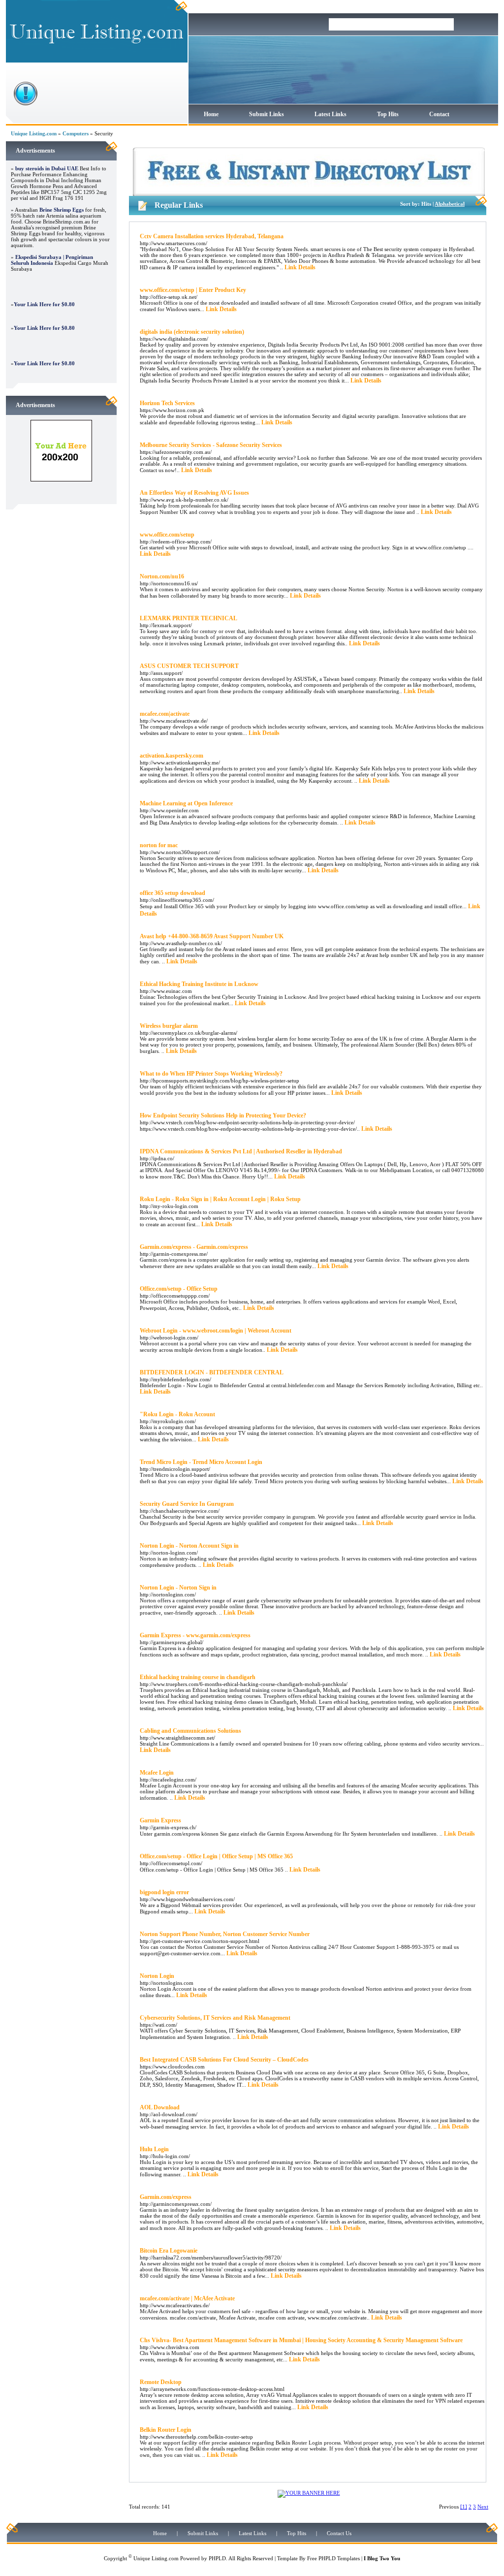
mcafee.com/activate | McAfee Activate (187, 2298)
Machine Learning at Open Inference (186, 803)
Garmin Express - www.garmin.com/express (195, 1635)
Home (211, 114)
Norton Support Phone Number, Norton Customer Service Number (225, 1934)
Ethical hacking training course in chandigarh (198, 1677)
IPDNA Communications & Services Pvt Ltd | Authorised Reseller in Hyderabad (241, 1151)
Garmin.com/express (166, 2197)
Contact (439, 114)
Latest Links (331, 114)
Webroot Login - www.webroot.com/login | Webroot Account (216, 1331)
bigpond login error (164, 1892)
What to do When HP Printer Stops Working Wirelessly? (211, 1074)
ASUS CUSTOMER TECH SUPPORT (189, 666)
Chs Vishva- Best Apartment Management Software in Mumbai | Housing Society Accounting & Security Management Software (301, 2340)
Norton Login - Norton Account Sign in (189, 1546)
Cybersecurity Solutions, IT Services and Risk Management (215, 2018)
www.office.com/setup (167, 535)
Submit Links (267, 114)
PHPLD (217, 2558)
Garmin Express (160, 1820)
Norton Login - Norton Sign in (178, 1588)
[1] (464, 2507)
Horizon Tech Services (167, 403)
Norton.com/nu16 (162, 576)
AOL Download (160, 2107)
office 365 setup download (173, 893)
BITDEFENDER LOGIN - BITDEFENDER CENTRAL (212, 1372)
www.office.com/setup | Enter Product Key (193, 290)
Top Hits (388, 114)
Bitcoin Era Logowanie (169, 2251)
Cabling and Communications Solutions (190, 1731)
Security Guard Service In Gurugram (187, 1504)
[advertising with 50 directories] (61, 479)
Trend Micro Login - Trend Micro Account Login (201, 1462)
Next (483, 2507)
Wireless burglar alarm (169, 1026)
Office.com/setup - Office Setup (179, 1289)
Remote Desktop (161, 2382)
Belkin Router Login (166, 2430)
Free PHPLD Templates (333, 2558)
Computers (76, 133)
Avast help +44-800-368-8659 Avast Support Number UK (212, 936)
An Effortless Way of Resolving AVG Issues (194, 493)
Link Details (300, 267)
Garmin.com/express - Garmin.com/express (194, 1247)
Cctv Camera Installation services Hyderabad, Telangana (212, 236)
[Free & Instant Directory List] (309, 194)
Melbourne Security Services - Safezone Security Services (211, 445)
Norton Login (157, 1976)
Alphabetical (450, 204)
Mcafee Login (157, 1773)
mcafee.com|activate (165, 714)
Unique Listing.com (34, 133)
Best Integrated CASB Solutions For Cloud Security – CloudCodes (224, 2060)
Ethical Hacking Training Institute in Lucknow (199, 984)
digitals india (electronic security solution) (192, 332)
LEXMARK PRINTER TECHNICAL (189, 618)
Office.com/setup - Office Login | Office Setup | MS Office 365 (216, 1856)
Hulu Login (154, 2149)
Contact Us (339, 2533)
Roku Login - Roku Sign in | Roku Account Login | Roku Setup (220, 1199)
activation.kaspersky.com (172, 756)
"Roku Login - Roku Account (177, 1414)
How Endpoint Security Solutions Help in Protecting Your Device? (223, 1115)
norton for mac (159, 845)
